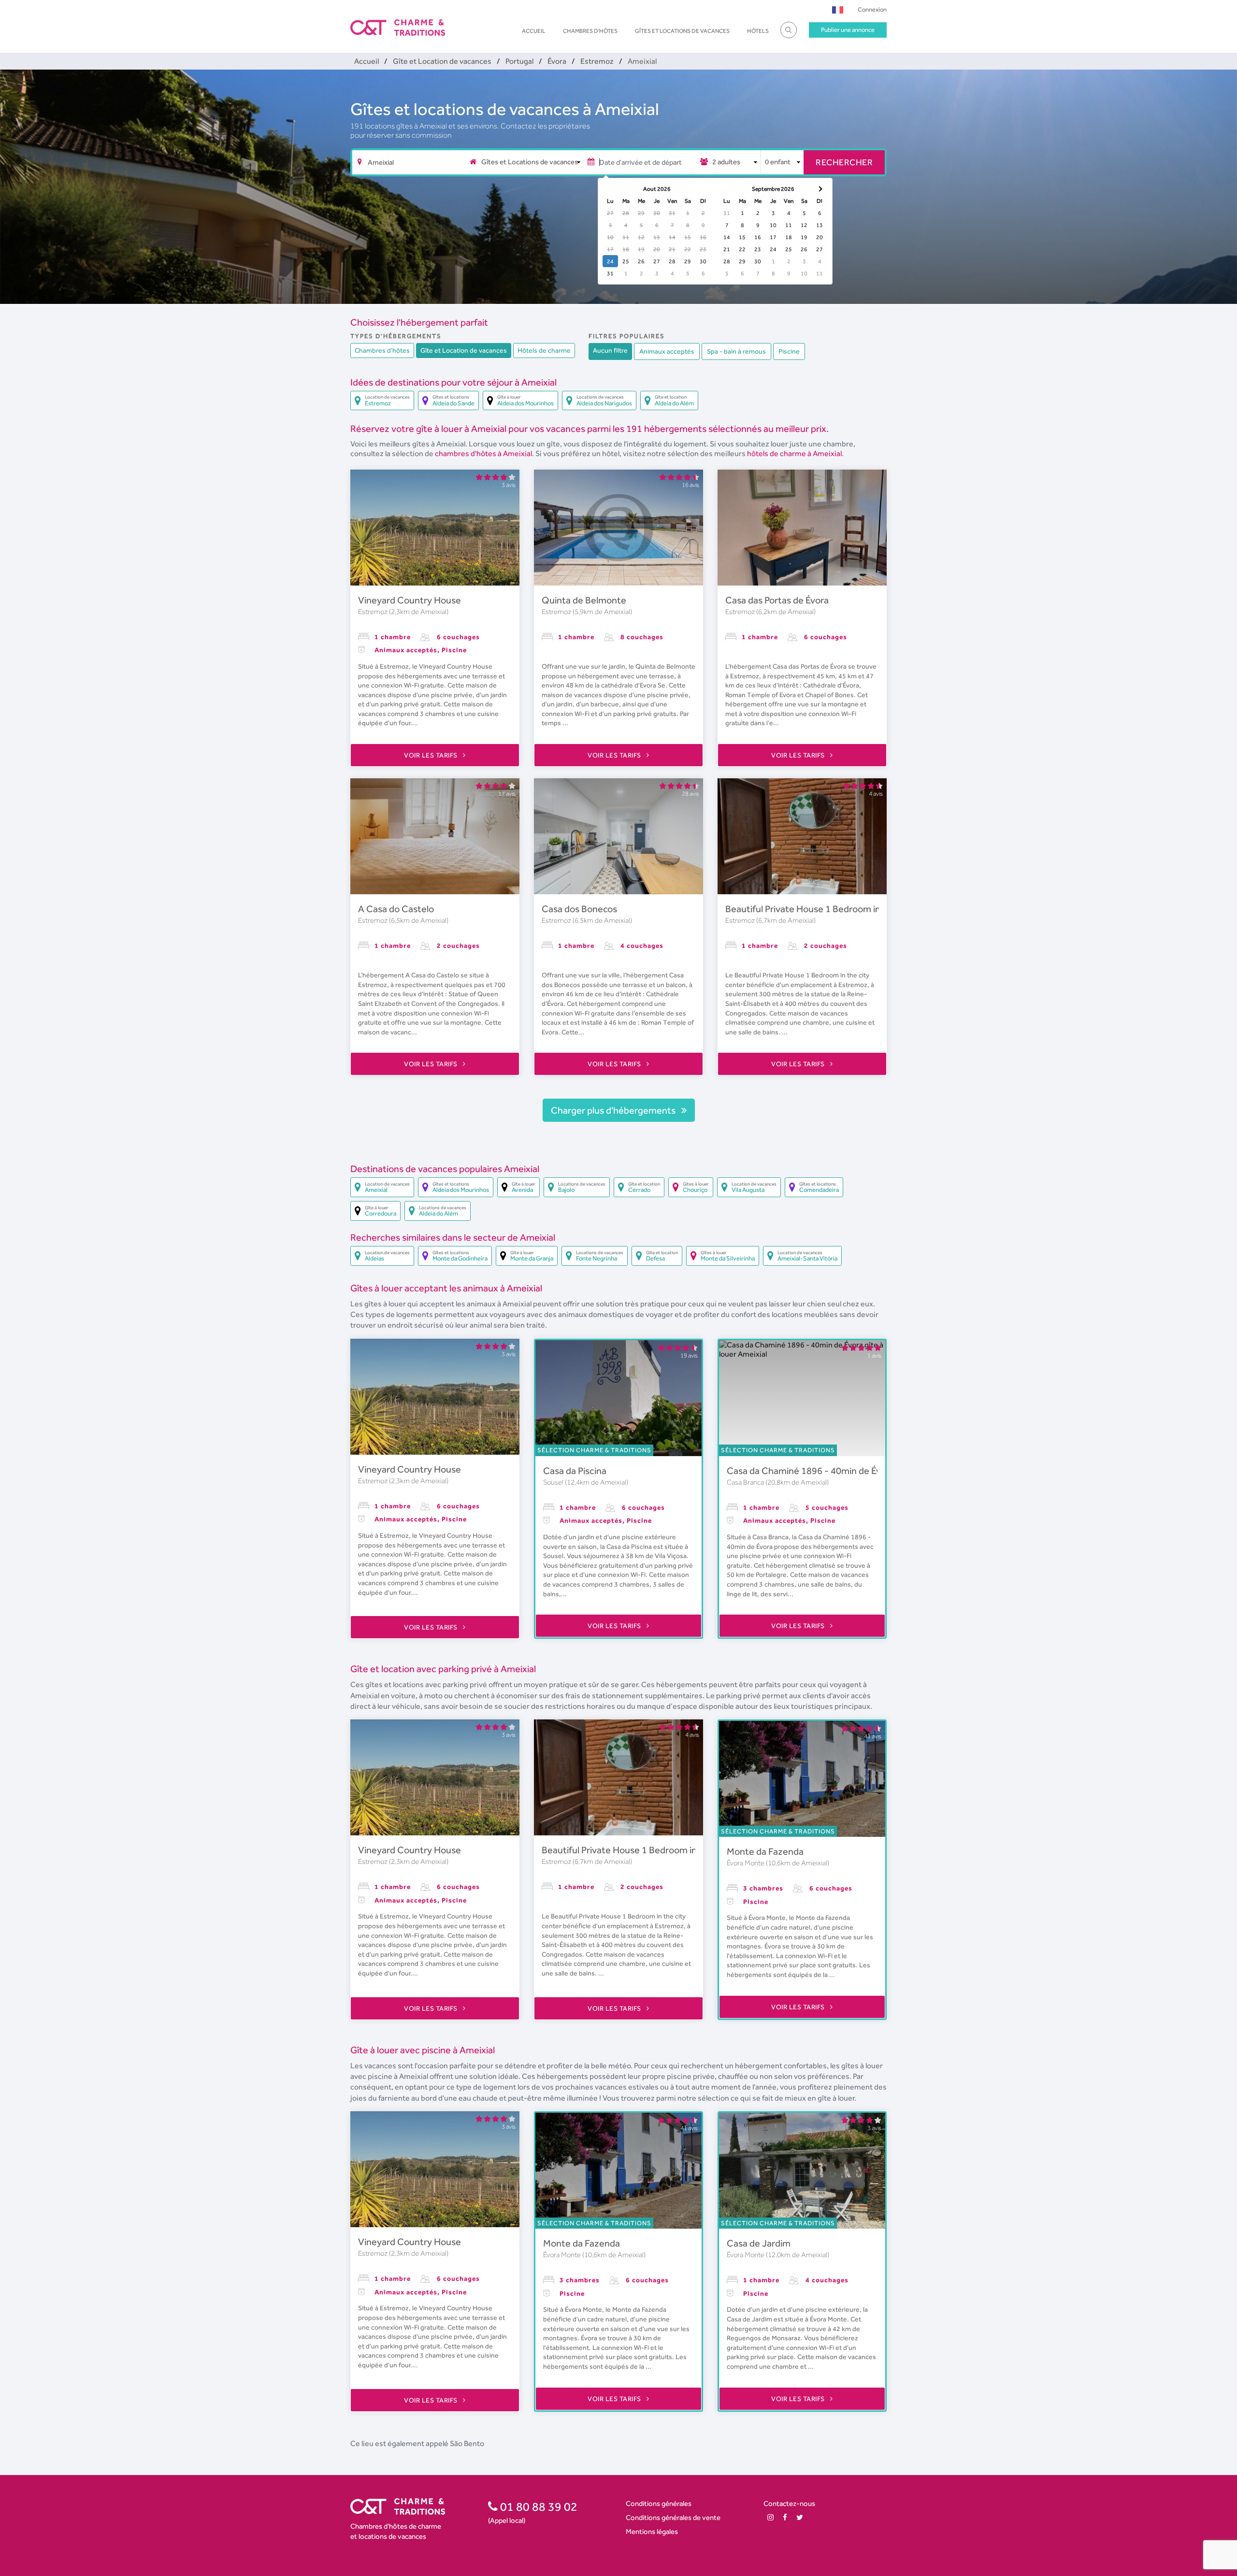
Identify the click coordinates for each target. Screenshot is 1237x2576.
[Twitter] (800, 2517)
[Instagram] (770, 2517)
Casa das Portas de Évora (777, 600)
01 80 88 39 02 (538, 2506)
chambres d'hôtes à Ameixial (483, 453)
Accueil (534, 31)
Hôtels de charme (544, 350)
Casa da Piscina (575, 1471)
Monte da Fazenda (765, 1851)
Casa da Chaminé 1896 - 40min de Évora (811, 1471)
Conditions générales (659, 2503)
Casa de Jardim (759, 2243)
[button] (838, 9)
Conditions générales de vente (673, 2517)
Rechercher (844, 162)
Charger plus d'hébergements (614, 1110)
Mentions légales (652, 2531)
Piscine (789, 351)
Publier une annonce (848, 30)
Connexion (872, 9)
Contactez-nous (789, 2503)
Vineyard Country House (410, 600)
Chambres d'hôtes (590, 31)
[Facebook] (785, 2517)
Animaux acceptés (667, 351)
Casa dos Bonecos (579, 909)
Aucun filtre (610, 350)
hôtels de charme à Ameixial (794, 453)
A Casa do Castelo (396, 909)
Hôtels (758, 31)
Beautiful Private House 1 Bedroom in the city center (835, 909)
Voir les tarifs (432, 755)
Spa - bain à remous (736, 351)
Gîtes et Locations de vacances (682, 31)
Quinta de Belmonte (584, 600)
